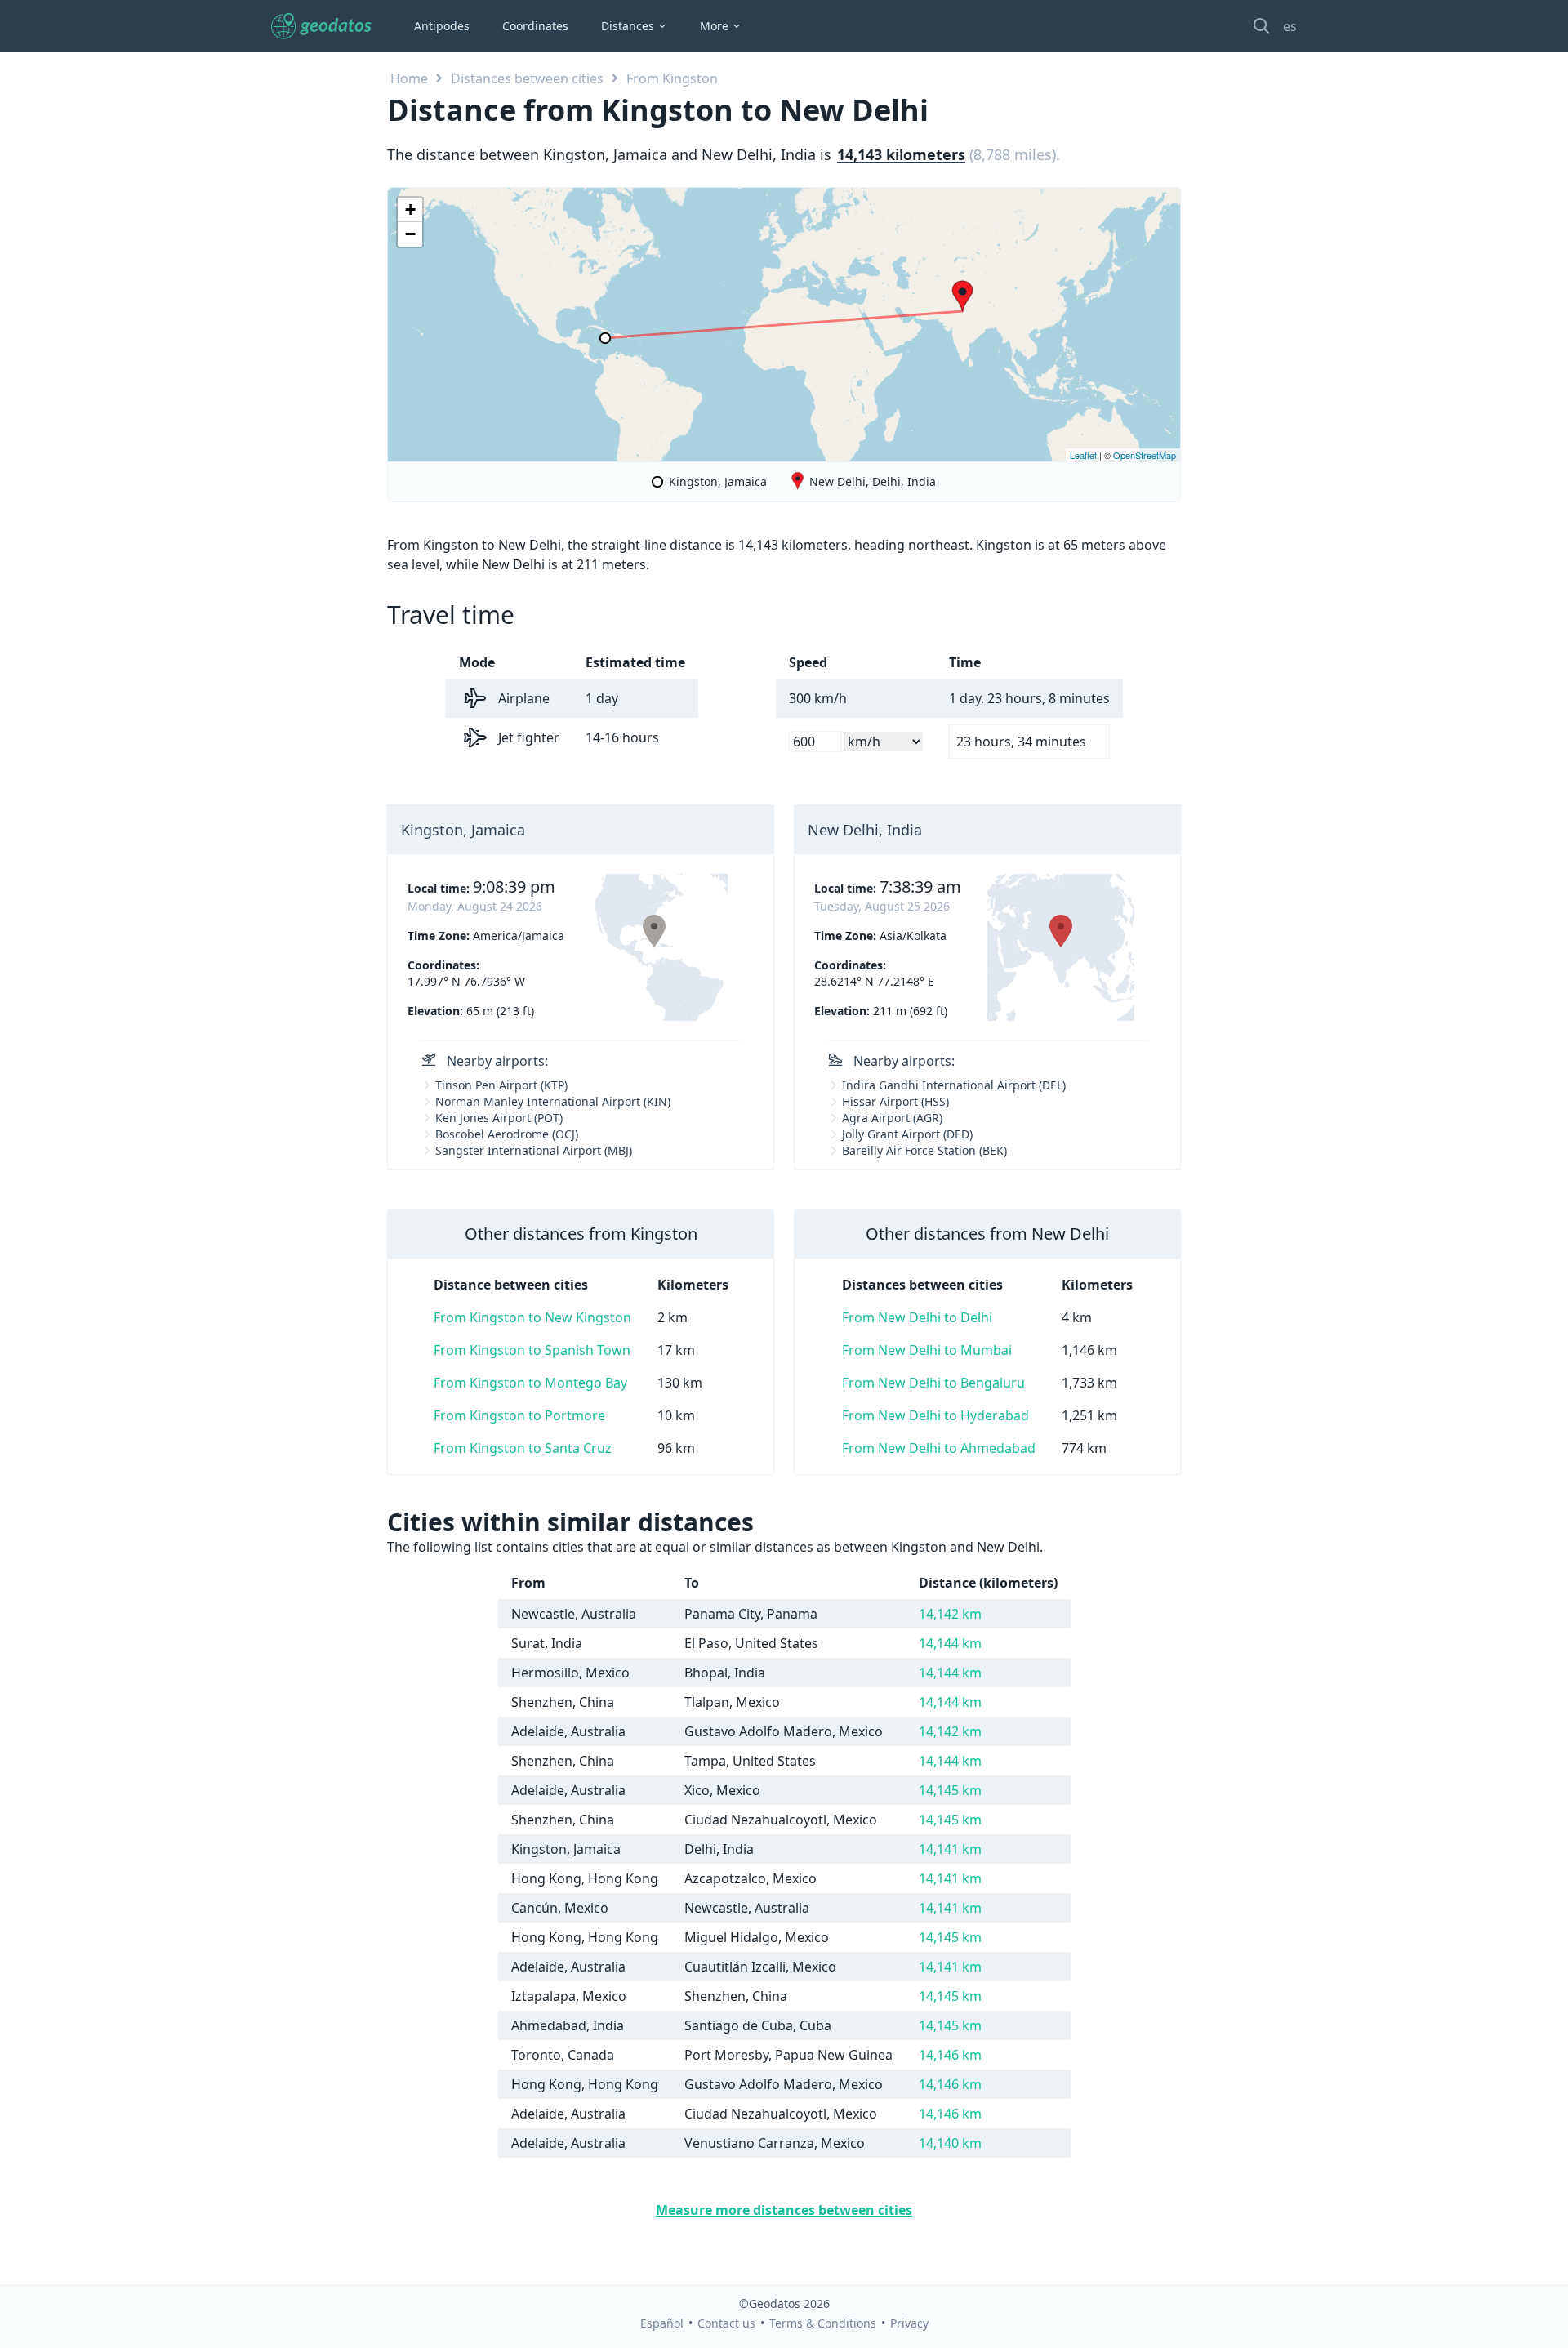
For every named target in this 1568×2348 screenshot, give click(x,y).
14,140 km (950, 2143)
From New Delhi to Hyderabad (935, 1415)
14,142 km (950, 1614)
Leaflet (1083, 455)
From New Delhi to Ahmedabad (939, 1448)
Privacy (909, 2323)
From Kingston (672, 78)
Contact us (726, 2323)
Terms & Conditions (823, 2323)
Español (662, 2323)
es (1290, 26)
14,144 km (950, 1643)
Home (409, 78)
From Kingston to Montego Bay (530, 1383)
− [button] (410, 234)
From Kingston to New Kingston (532, 1317)
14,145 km (950, 1790)
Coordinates (535, 26)
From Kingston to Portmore (519, 1415)
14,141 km (950, 1849)
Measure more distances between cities (784, 2210)
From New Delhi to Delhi (917, 1317)
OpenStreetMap (1145, 455)
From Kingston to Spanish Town (532, 1350)
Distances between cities (527, 78)
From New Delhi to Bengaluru (933, 1383)
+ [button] (410, 209)
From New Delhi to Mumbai (927, 1350)
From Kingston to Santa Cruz (523, 1448)
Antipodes (442, 26)
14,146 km (950, 2055)
